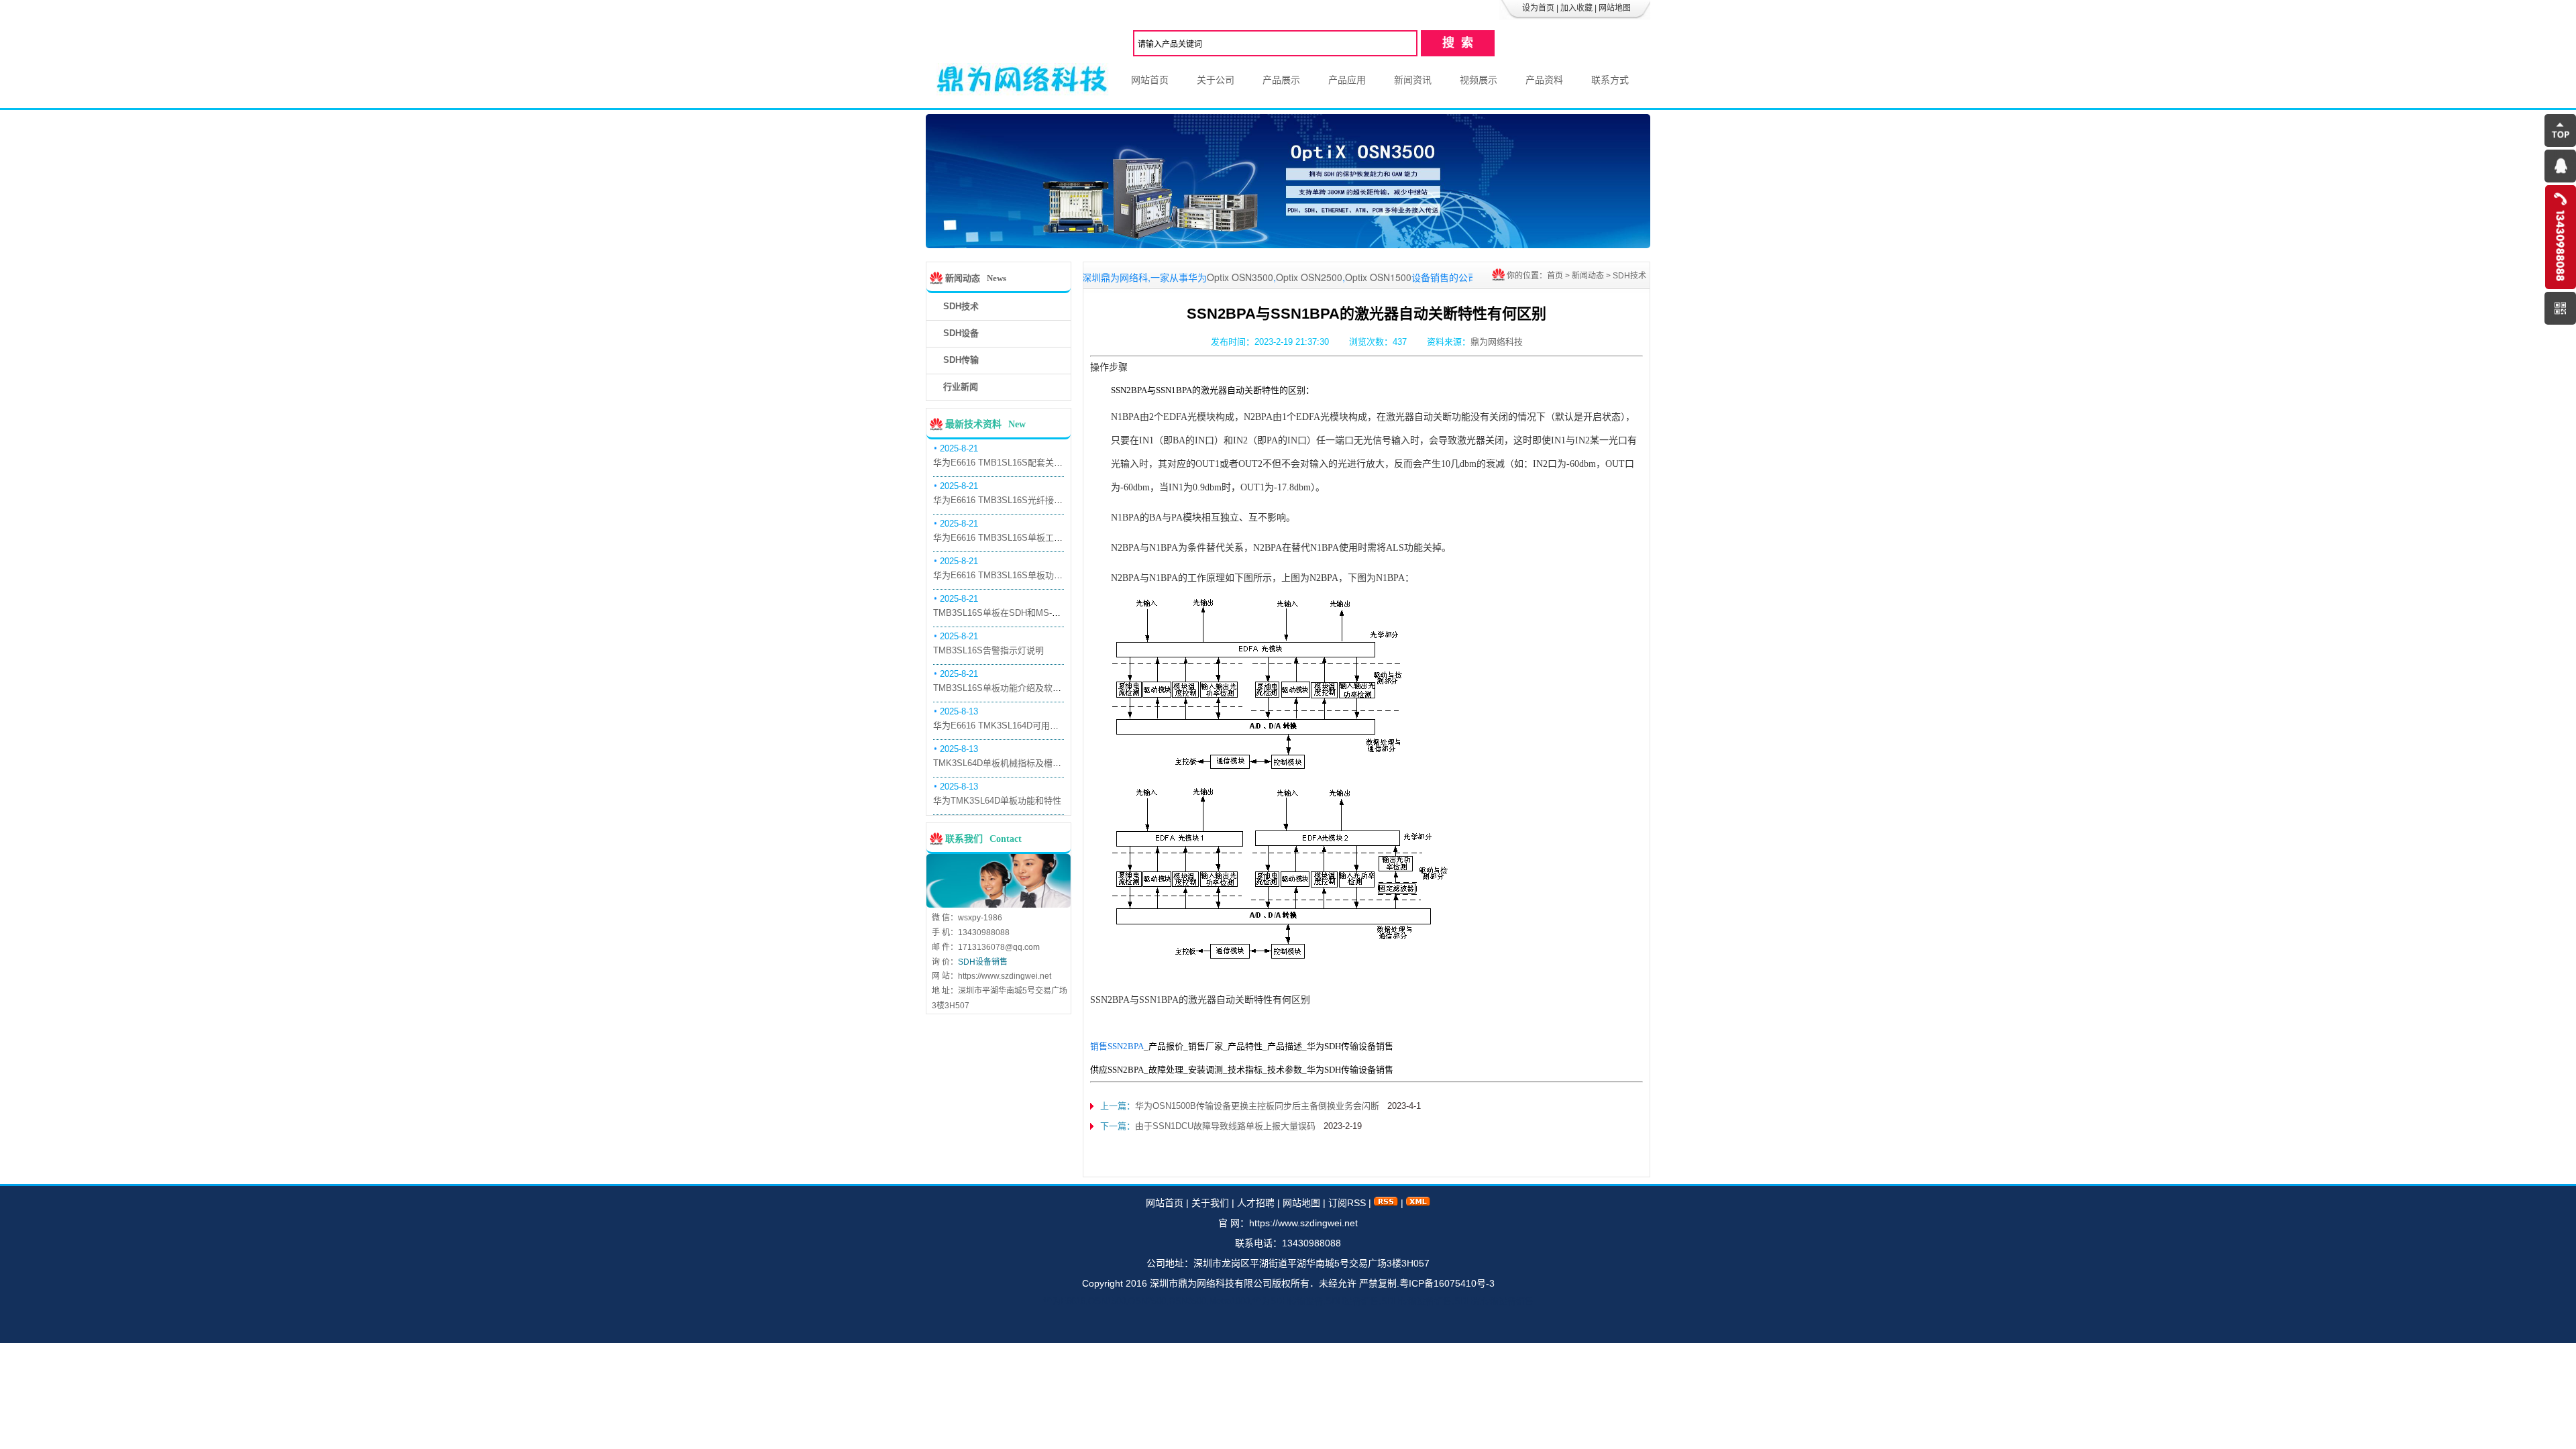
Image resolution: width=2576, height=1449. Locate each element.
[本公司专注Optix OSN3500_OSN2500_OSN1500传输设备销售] (1288, 245)
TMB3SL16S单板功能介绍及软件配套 (1006, 688)
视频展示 (1479, 80)
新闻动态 (1588, 276)
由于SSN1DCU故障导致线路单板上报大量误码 (1225, 1126)
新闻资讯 (1413, 80)
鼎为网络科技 (1497, 342)
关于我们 (1210, 1203)
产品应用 (1347, 80)
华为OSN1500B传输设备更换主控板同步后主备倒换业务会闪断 (1257, 1106)
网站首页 (1150, 80)
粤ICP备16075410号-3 (1447, 1283)
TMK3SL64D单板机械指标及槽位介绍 (1006, 763)
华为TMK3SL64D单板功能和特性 (997, 801)
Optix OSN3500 (1174, 277)
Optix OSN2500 (1243, 277)
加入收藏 (1576, 8)
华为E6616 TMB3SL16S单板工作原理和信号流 (1024, 538)
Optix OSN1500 (1312, 277)
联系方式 (1610, 80)
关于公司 (1216, 80)
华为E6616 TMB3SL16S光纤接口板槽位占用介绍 (1028, 500)
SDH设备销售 (983, 962)
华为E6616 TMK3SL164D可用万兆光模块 (1013, 726)
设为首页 (1538, 8)
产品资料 (1544, 80)
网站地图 (1615, 8)
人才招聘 (1256, 1203)
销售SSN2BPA (1117, 1046)
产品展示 (1281, 80)
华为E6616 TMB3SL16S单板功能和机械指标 (1020, 575)
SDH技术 (1629, 276)
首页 (1555, 276)
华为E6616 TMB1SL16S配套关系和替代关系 (1020, 463)
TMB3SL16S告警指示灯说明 (988, 650)
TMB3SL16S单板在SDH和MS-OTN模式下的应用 (1028, 613)
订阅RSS (1347, 1203)
